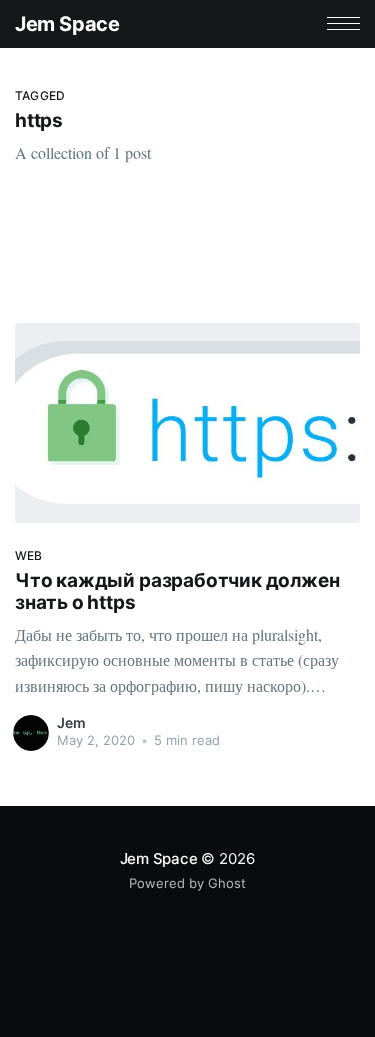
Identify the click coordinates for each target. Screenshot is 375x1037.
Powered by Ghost (187, 883)
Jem (71, 722)
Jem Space (67, 24)
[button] (343, 23)
